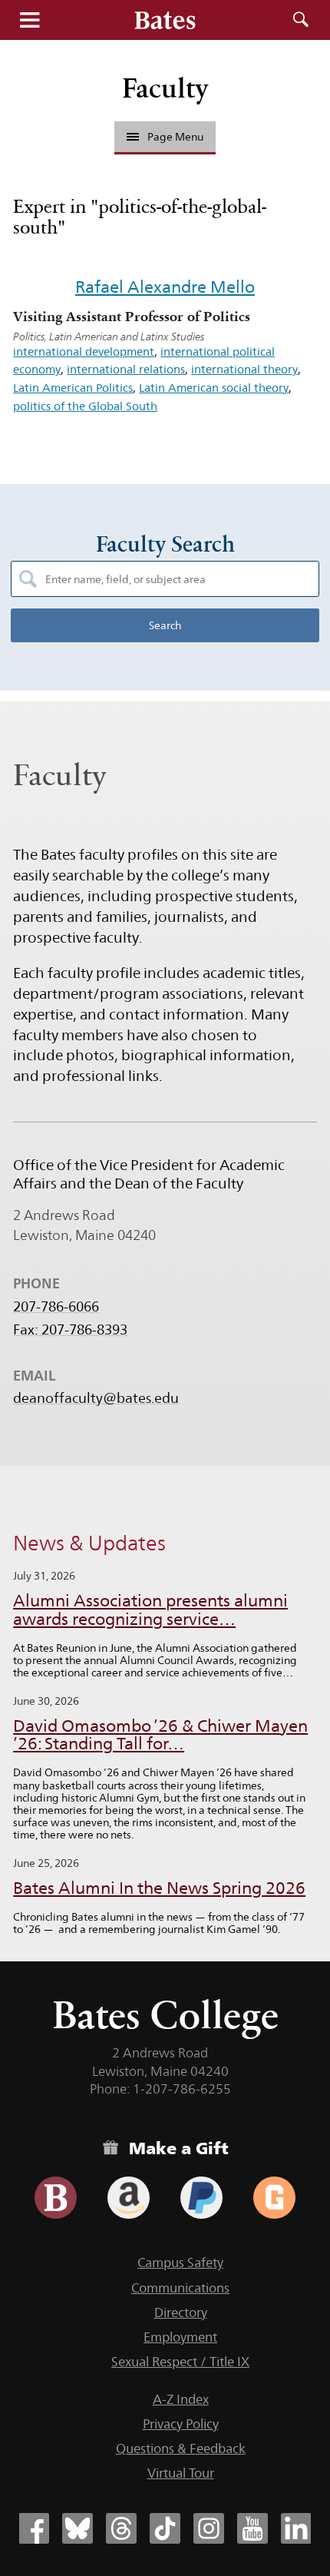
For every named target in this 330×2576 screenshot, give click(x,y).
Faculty (165, 88)
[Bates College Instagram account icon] (209, 2528)
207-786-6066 (56, 1307)
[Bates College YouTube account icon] (252, 2528)
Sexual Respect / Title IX (180, 2362)
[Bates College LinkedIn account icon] (296, 2528)
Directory (181, 2312)
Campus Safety (180, 2263)
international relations (126, 369)
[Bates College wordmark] (165, 20)
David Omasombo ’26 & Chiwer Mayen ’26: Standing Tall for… (160, 1735)
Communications (180, 2288)
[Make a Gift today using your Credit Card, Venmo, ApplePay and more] (56, 2198)
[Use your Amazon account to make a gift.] (129, 2198)
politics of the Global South (85, 406)
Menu (29, 20)
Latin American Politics (73, 388)
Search (301, 20)
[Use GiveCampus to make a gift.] (274, 2198)
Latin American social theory (214, 388)
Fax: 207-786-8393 (70, 1330)
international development (84, 351)
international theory (244, 369)
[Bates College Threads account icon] (121, 2528)
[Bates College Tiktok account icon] (165, 2528)
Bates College (165, 2015)
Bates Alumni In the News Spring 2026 (159, 1888)
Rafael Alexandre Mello (165, 287)
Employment (180, 2337)
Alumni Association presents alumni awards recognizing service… (150, 1610)
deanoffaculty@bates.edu (96, 1398)
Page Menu (175, 137)
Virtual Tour (181, 2473)
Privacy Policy (181, 2424)
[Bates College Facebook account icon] (34, 2528)
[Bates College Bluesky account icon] (78, 2528)
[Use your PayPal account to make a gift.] (201, 2198)
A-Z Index (181, 2399)
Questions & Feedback (181, 2448)
